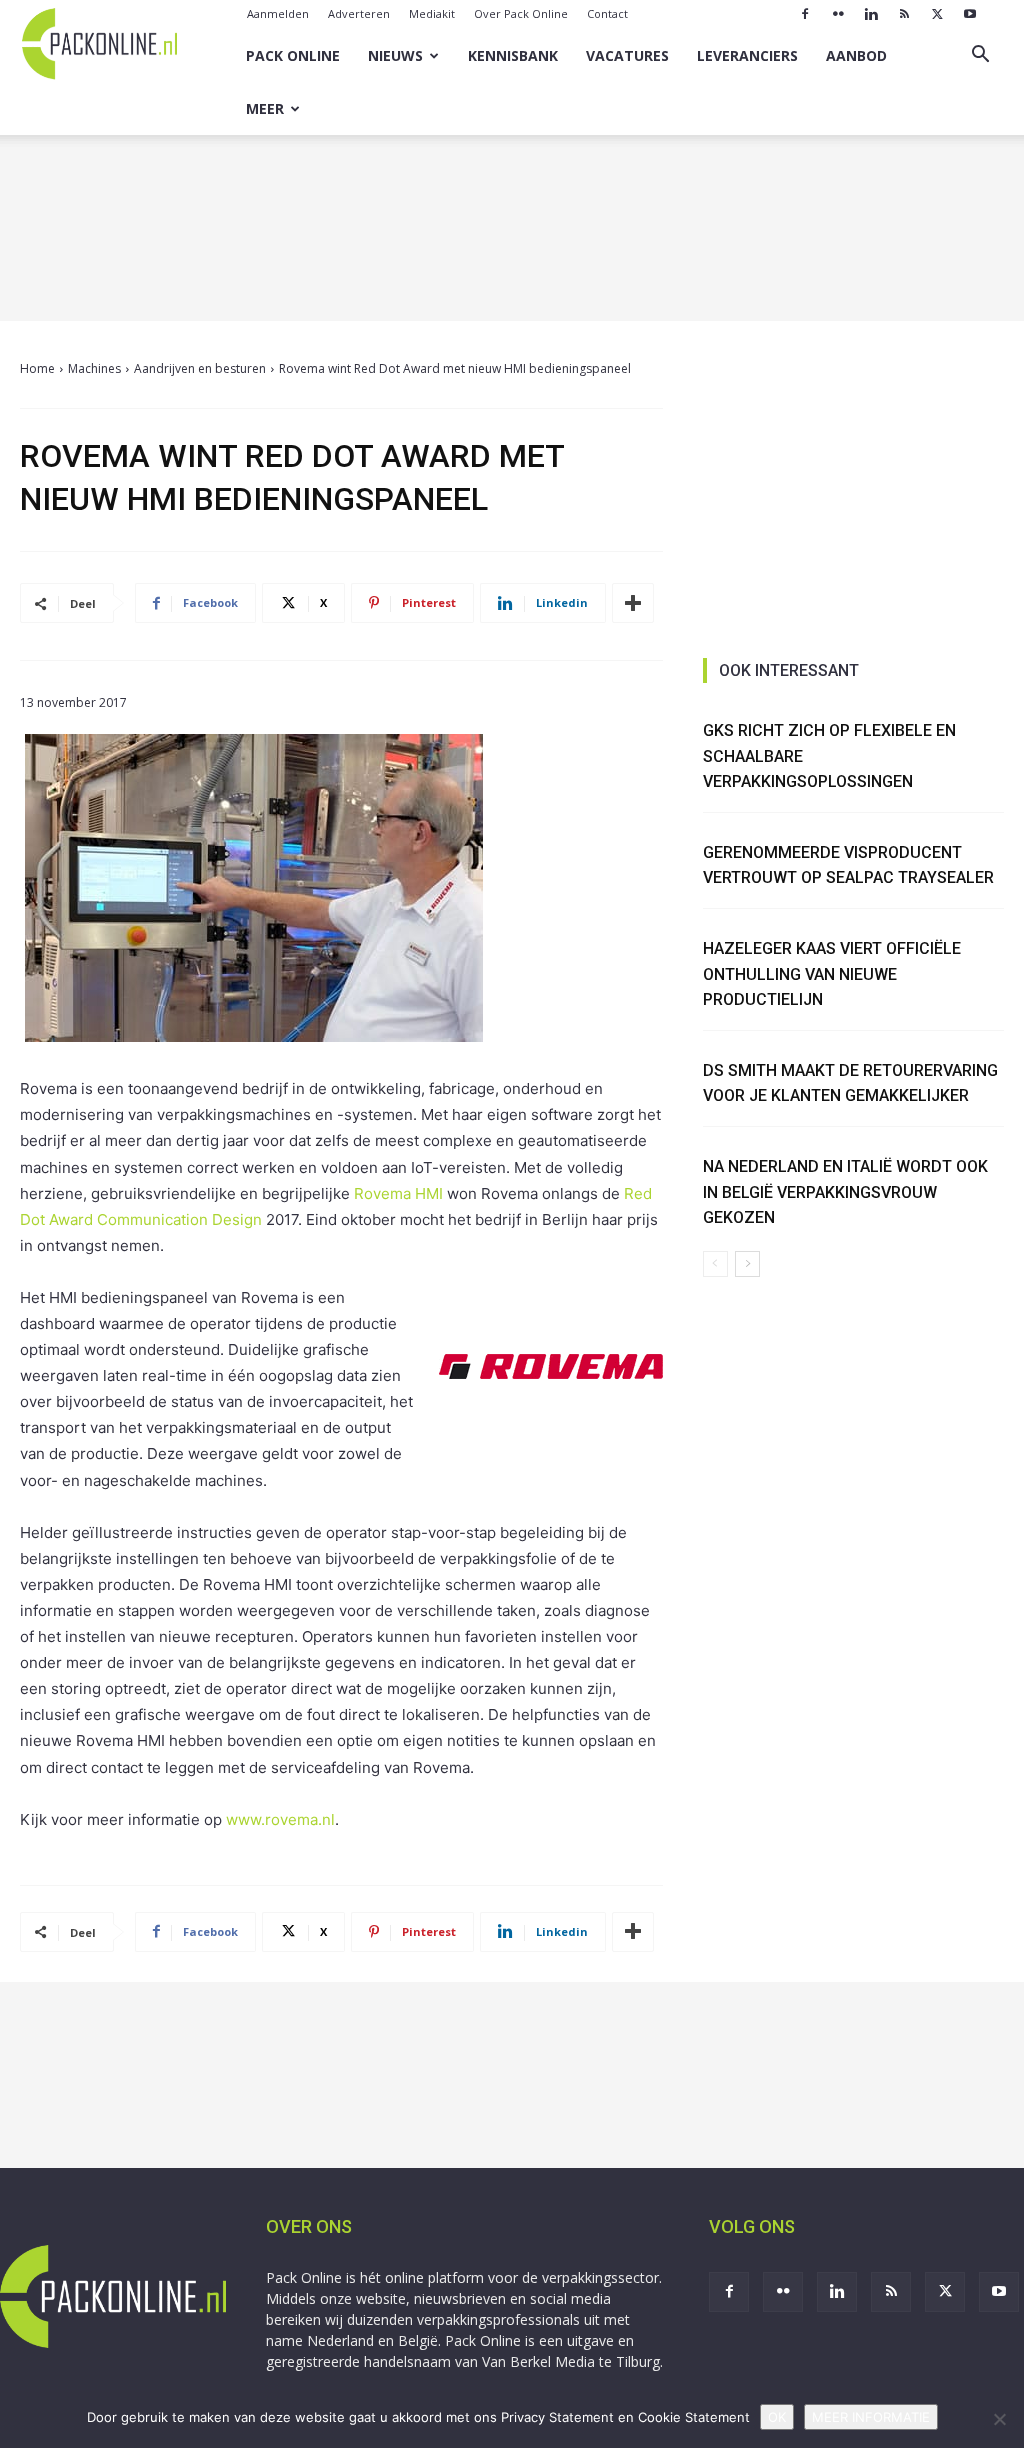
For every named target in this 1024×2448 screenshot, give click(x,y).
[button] (980, 56)
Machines (94, 368)
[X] (937, 14)
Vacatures (627, 55)
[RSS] (904, 14)
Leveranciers (747, 55)
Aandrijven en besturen (200, 368)
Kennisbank (513, 55)
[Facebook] (805, 14)
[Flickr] (838, 14)
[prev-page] (715, 1264)
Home (37, 368)
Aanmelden (278, 13)
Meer (265, 108)
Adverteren (359, 13)
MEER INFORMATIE (871, 2417)
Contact (607, 13)
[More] (633, 603)
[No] (999, 2419)
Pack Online (293, 55)
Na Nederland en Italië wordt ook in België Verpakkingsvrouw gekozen (845, 1192)
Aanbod (856, 55)
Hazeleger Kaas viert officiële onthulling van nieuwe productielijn (832, 974)
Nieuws (395, 55)
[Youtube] (970, 14)
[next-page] (747, 1264)
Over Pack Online (521, 13)
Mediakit (432, 13)
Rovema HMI (398, 1193)
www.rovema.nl (280, 1819)
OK (777, 2417)
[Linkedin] (871, 14)
